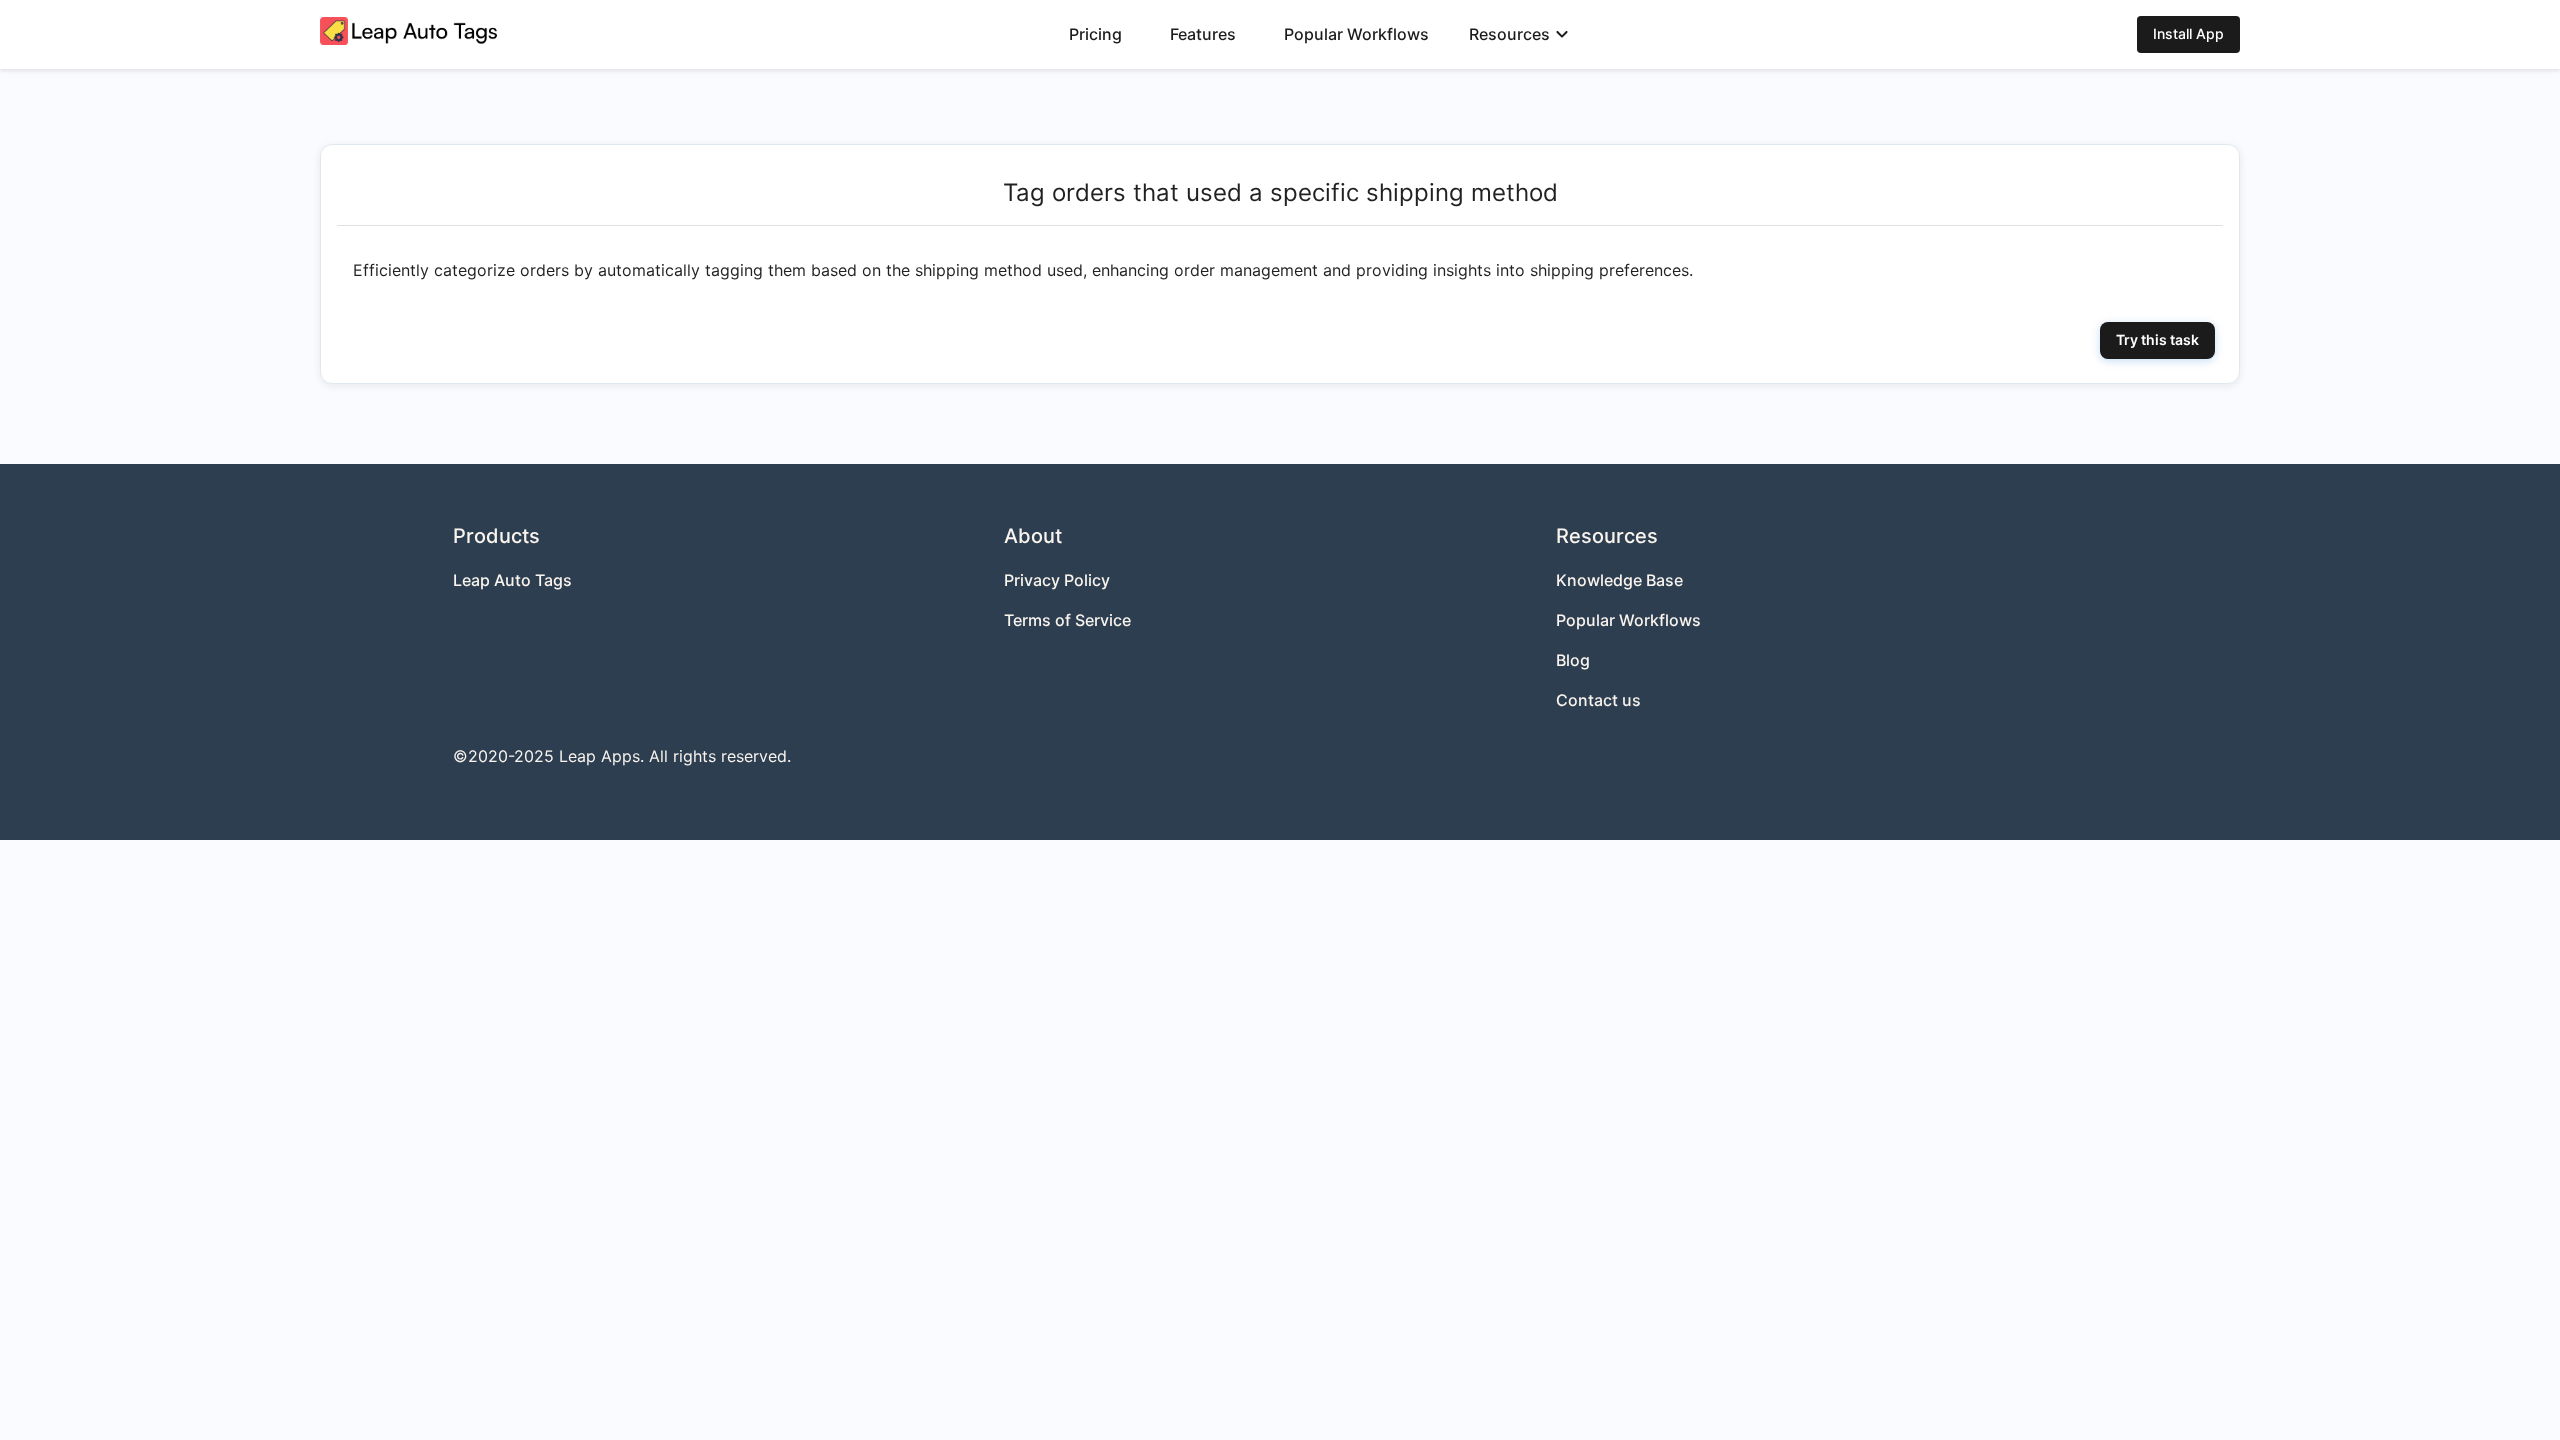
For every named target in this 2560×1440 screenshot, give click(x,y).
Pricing (1095, 34)
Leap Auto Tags (512, 580)
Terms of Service (1067, 620)
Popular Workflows (1356, 34)
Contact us (1598, 700)
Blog (1573, 660)
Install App (2188, 33)
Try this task (2157, 339)
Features (1203, 34)
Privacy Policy (1057, 580)
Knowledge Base (1619, 580)
